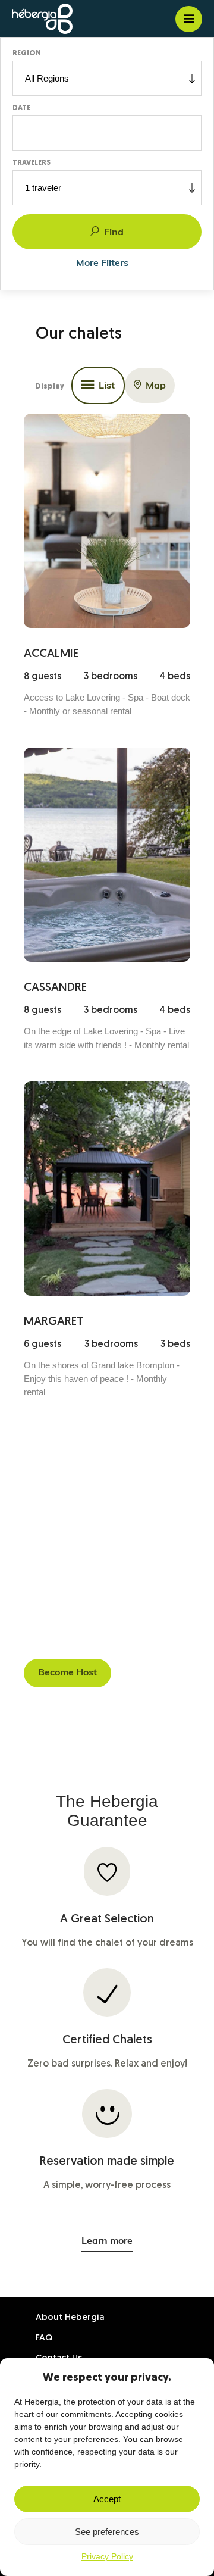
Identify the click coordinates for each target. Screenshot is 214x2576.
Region (27, 54)
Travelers (32, 163)
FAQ (44, 2338)
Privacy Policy (107, 2556)
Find (114, 233)
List (107, 386)
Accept (107, 2499)
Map (156, 386)
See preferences (107, 2532)
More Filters (102, 264)
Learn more (107, 2242)
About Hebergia (70, 2318)
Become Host (67, 1673)
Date (21, 108)
